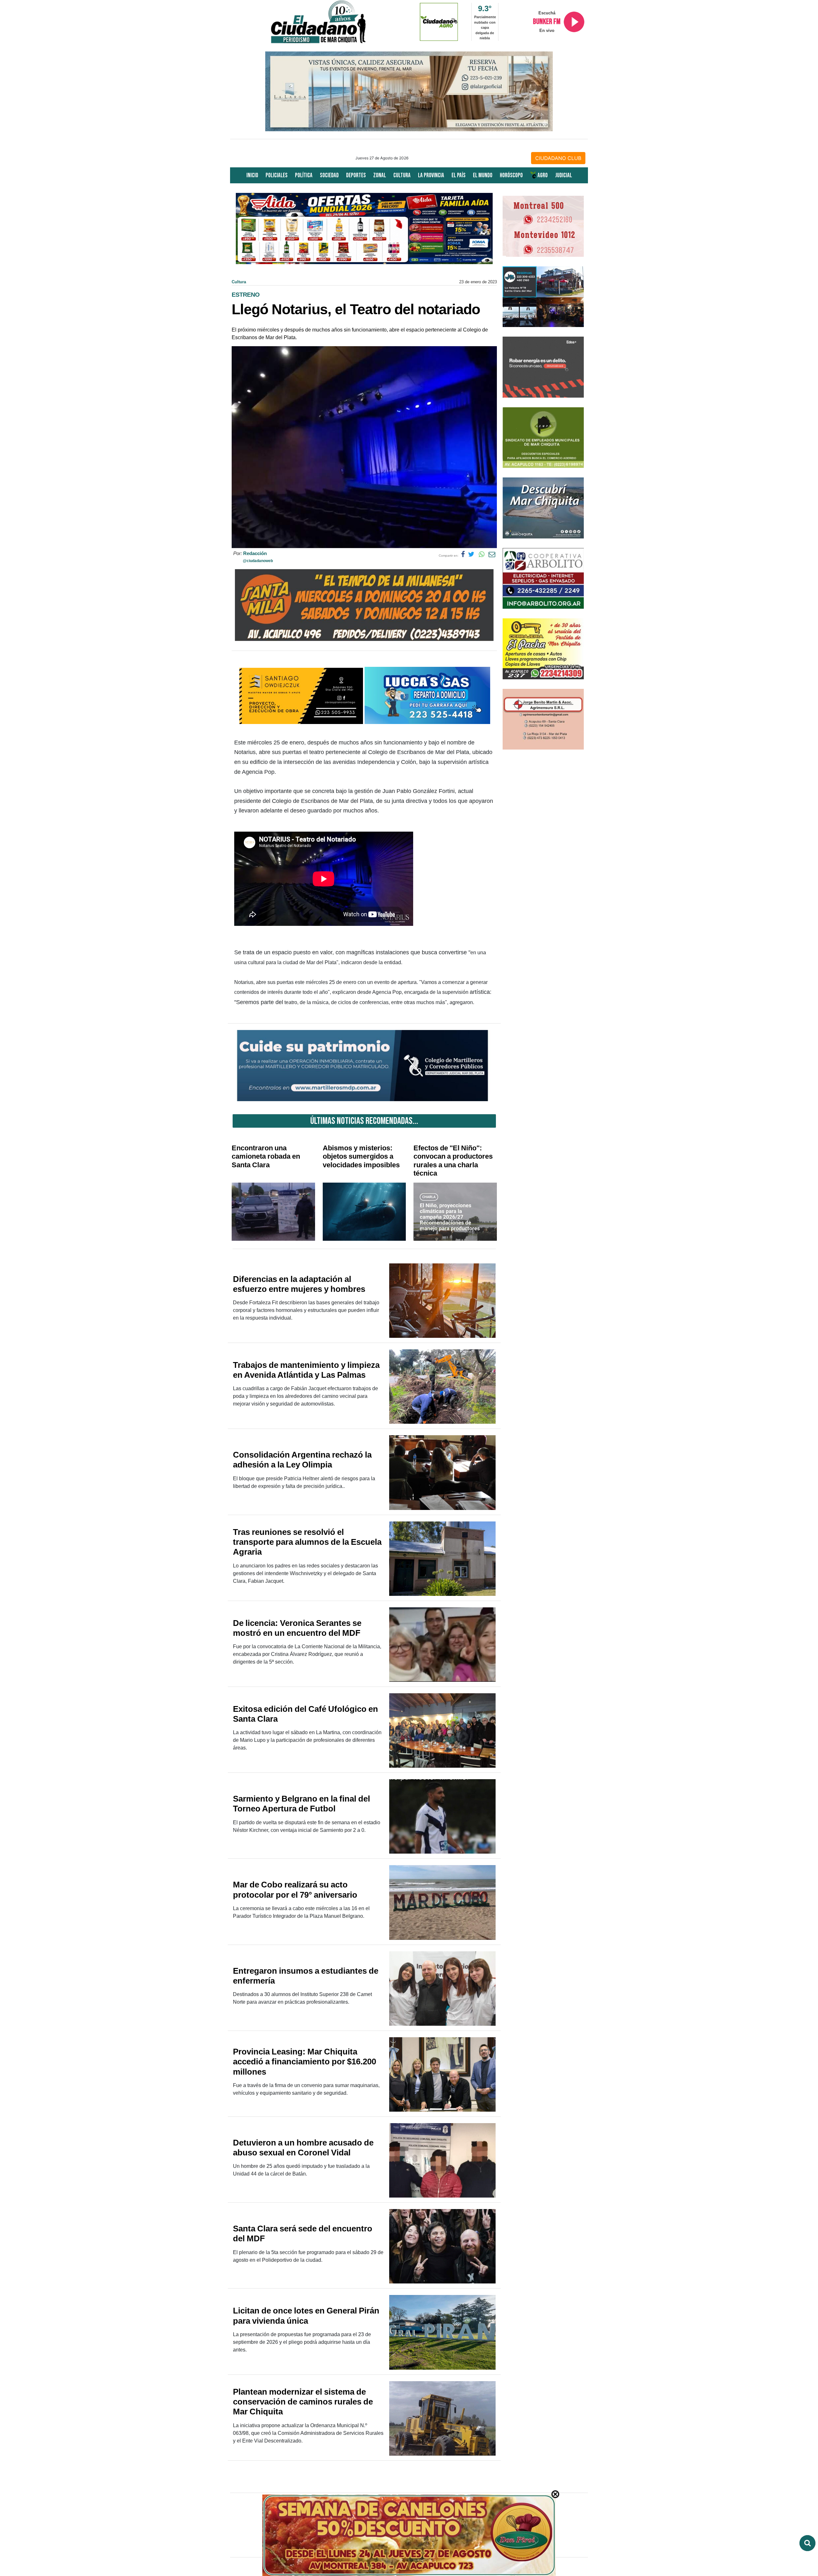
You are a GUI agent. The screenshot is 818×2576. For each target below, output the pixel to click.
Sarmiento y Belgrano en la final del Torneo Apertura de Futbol (301, 1804)
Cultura (402, 175)
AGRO (542, 175)
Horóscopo (511, 175)
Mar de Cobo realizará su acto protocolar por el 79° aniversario (295, 1890)
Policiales (277, 175)
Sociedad (329, 175)
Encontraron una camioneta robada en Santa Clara (266, 1156)
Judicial (563, 175)
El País (459, 175)
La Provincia (431, 175)
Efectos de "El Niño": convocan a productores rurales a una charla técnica (453, 1161)
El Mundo (483, 175)
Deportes (356, 175)
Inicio (252, 175)
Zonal (380, 175)
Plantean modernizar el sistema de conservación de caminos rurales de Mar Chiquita (303, 2402)
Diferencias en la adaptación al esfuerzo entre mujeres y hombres (299, 1284)
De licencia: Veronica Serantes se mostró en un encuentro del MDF (297, 1628)
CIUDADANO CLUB (558, 158)
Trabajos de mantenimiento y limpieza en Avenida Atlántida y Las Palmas (306, 1370)
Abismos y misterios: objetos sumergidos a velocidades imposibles (361, 1156)
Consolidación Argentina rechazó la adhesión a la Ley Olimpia (302, 1460)
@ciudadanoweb (258, 561)
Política (304, 175)
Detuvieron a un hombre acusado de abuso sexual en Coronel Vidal (303, 2148)
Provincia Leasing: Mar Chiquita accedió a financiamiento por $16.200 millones (305, 2062)
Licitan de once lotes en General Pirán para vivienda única (306, 2316)
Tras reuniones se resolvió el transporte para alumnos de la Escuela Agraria (307, 1542)
